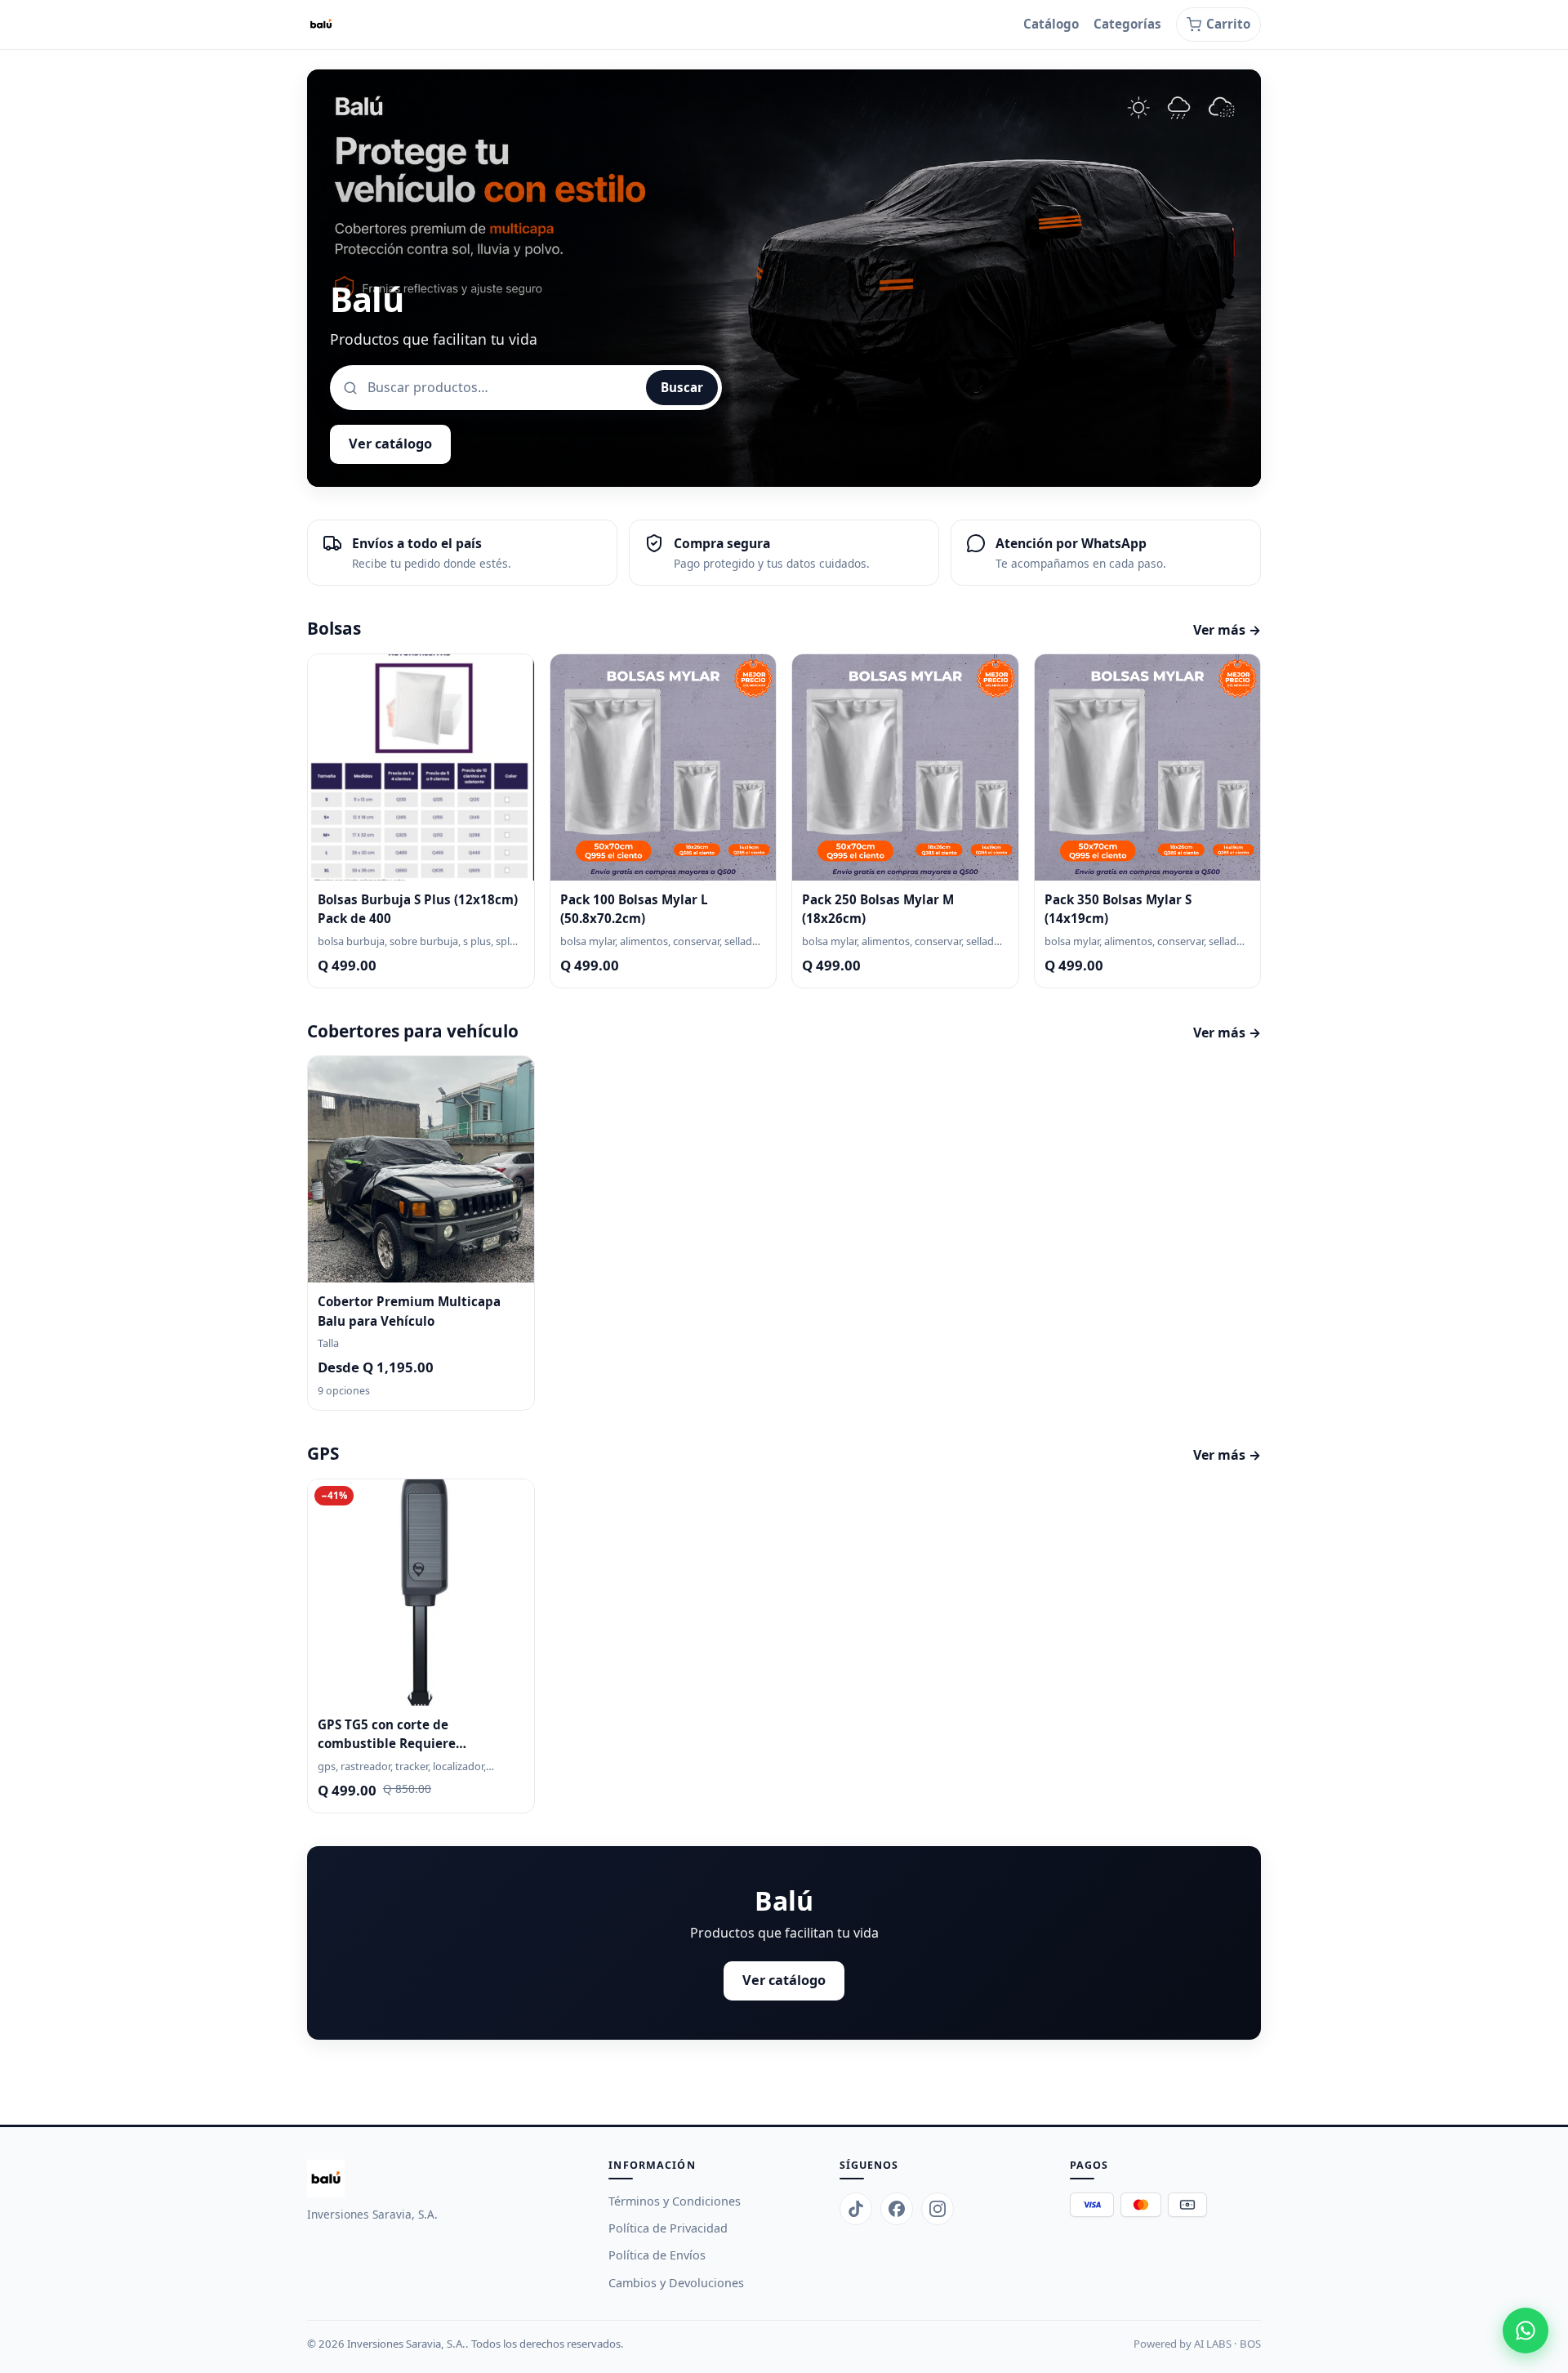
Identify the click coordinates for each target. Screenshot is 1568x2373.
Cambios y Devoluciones (676, 2283)
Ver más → (1227, 630)
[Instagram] (938, 2209)
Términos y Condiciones (675, 2201)
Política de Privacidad (668, 2228)
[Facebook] (897, 2209)
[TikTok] (856, 2209)
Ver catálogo (390, 444)
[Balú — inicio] (321, 25)
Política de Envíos (657, 2255)
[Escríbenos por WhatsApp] (1526, 2331)
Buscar (682, 387)
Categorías (1127, 24)
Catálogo (1051, 24)
